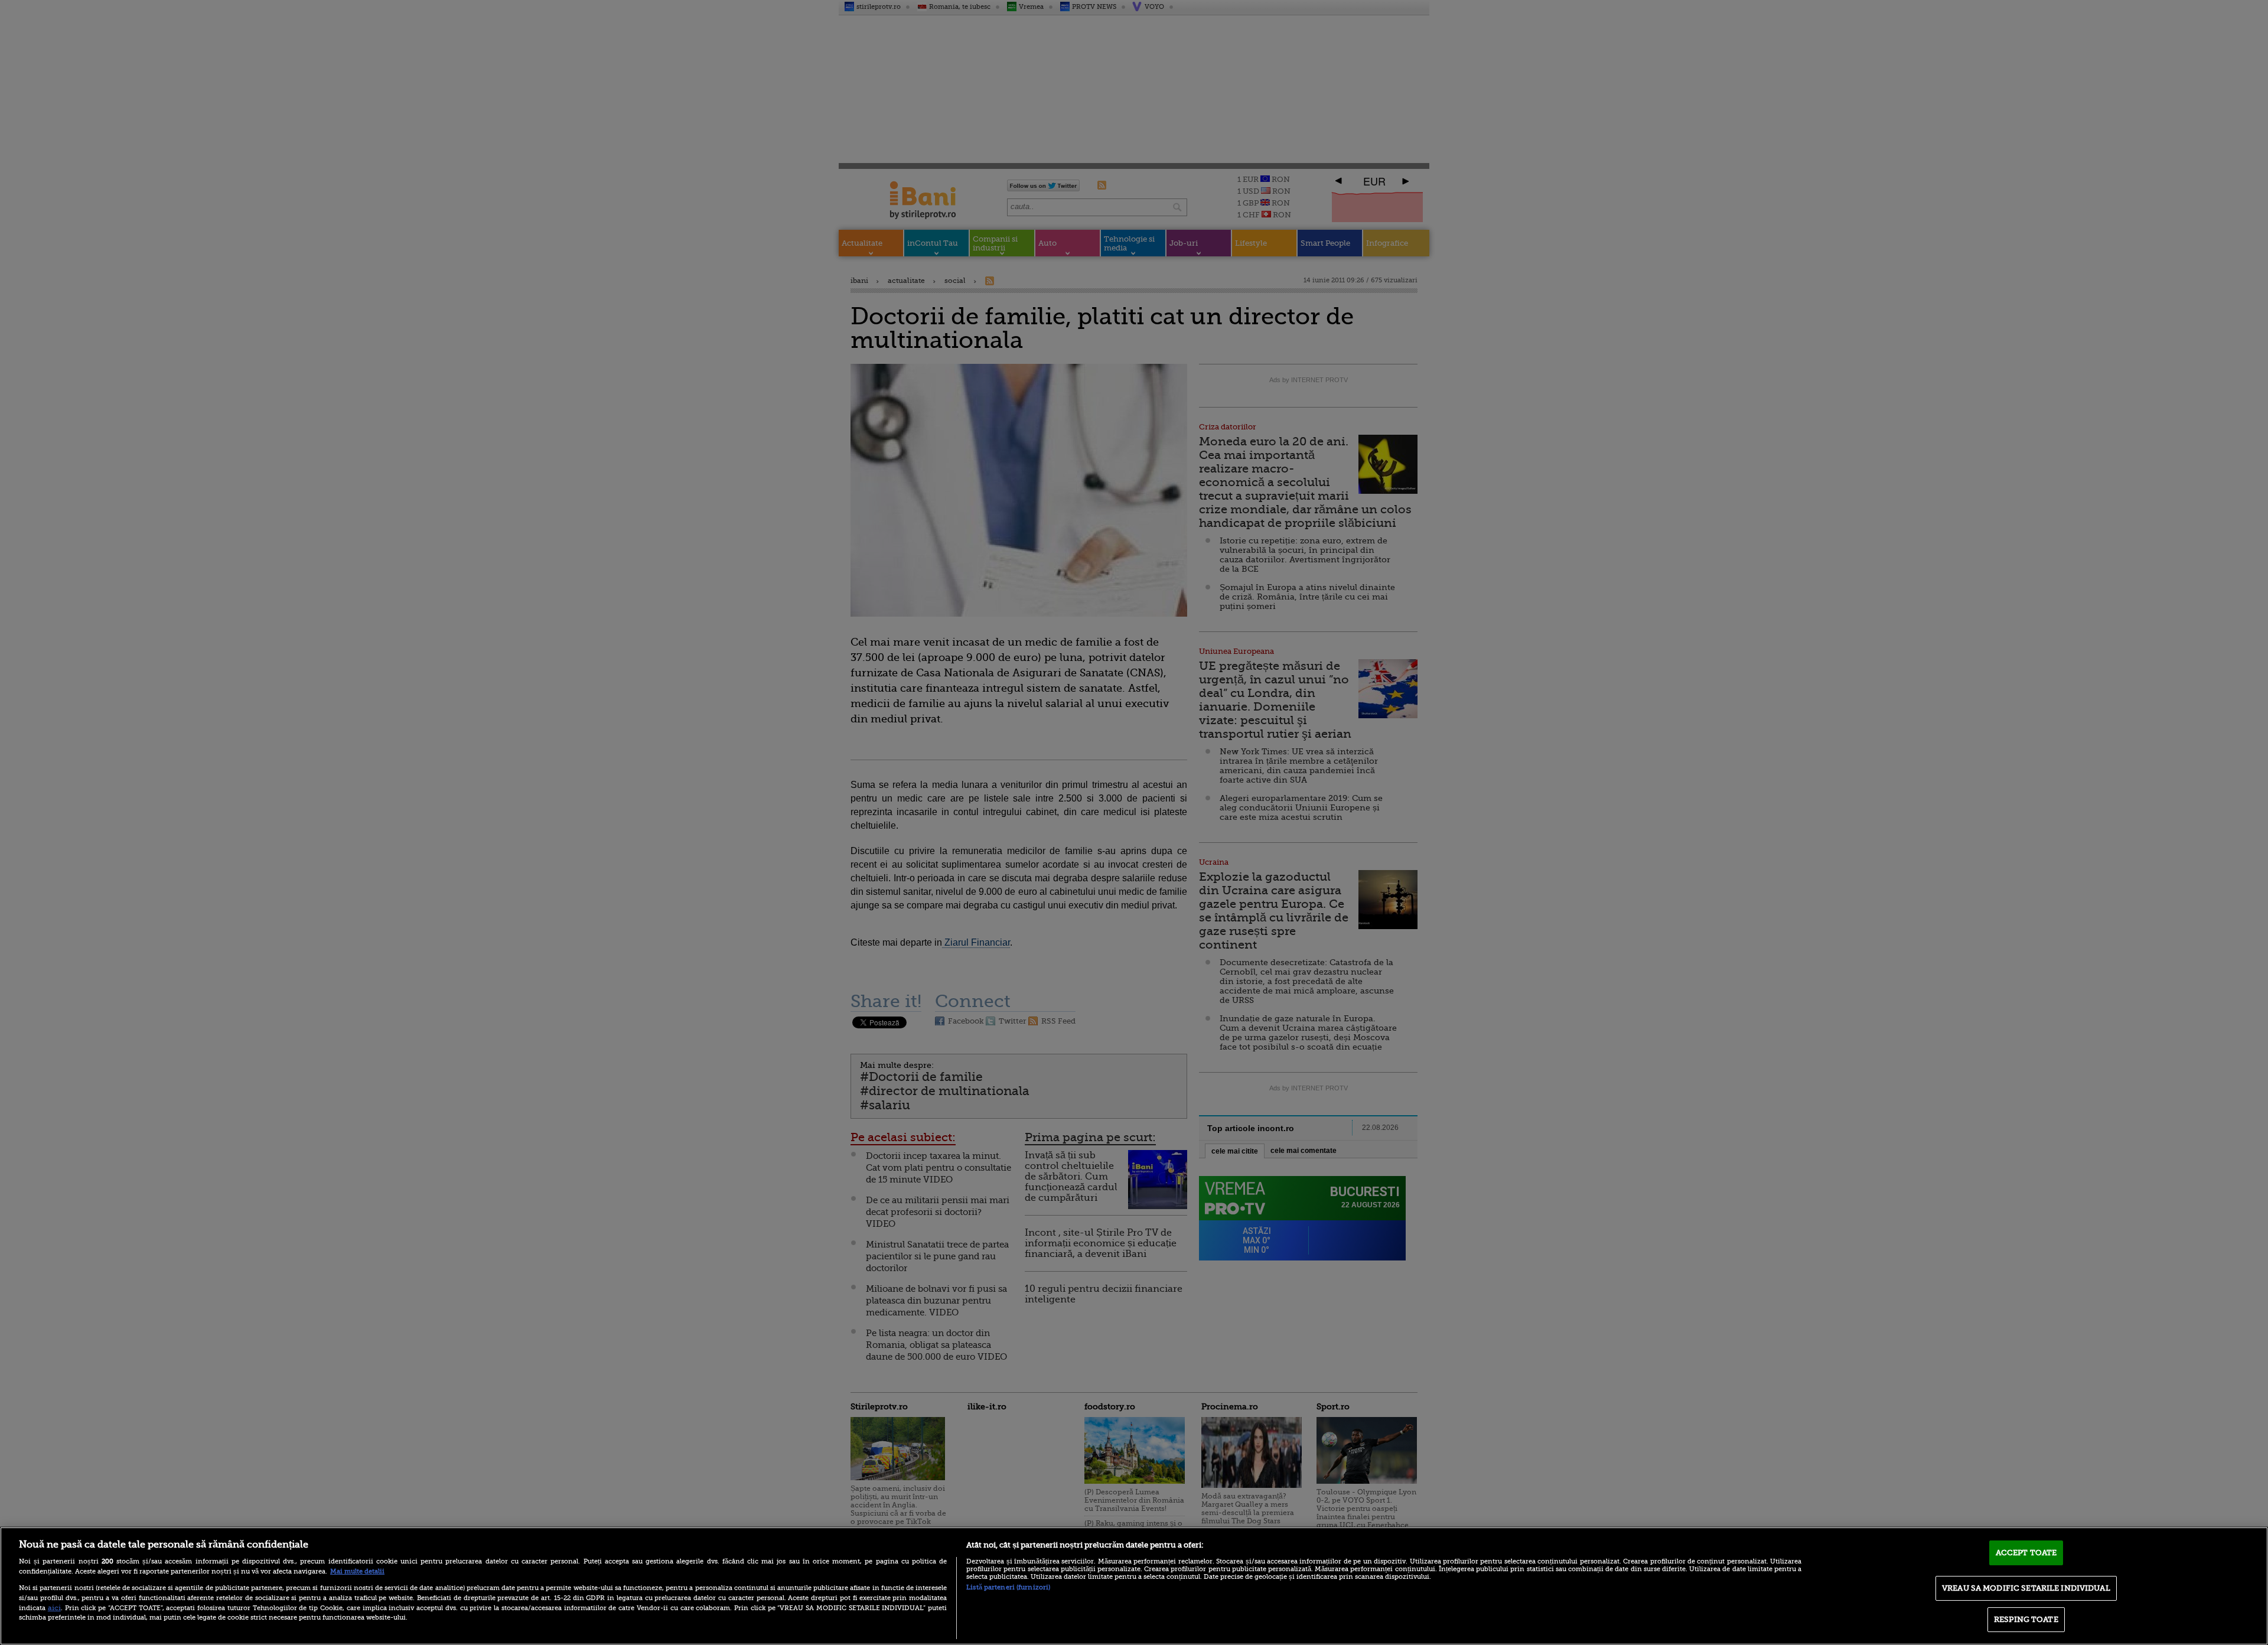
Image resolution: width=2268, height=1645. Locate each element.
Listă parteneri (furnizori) (1008, 1587)
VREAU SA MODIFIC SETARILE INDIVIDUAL (2026, 1588)
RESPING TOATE (2026, 1619)
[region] (1134, 1586)
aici (54, 1608)
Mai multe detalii (357, 1571)
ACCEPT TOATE (2026, 1553)
